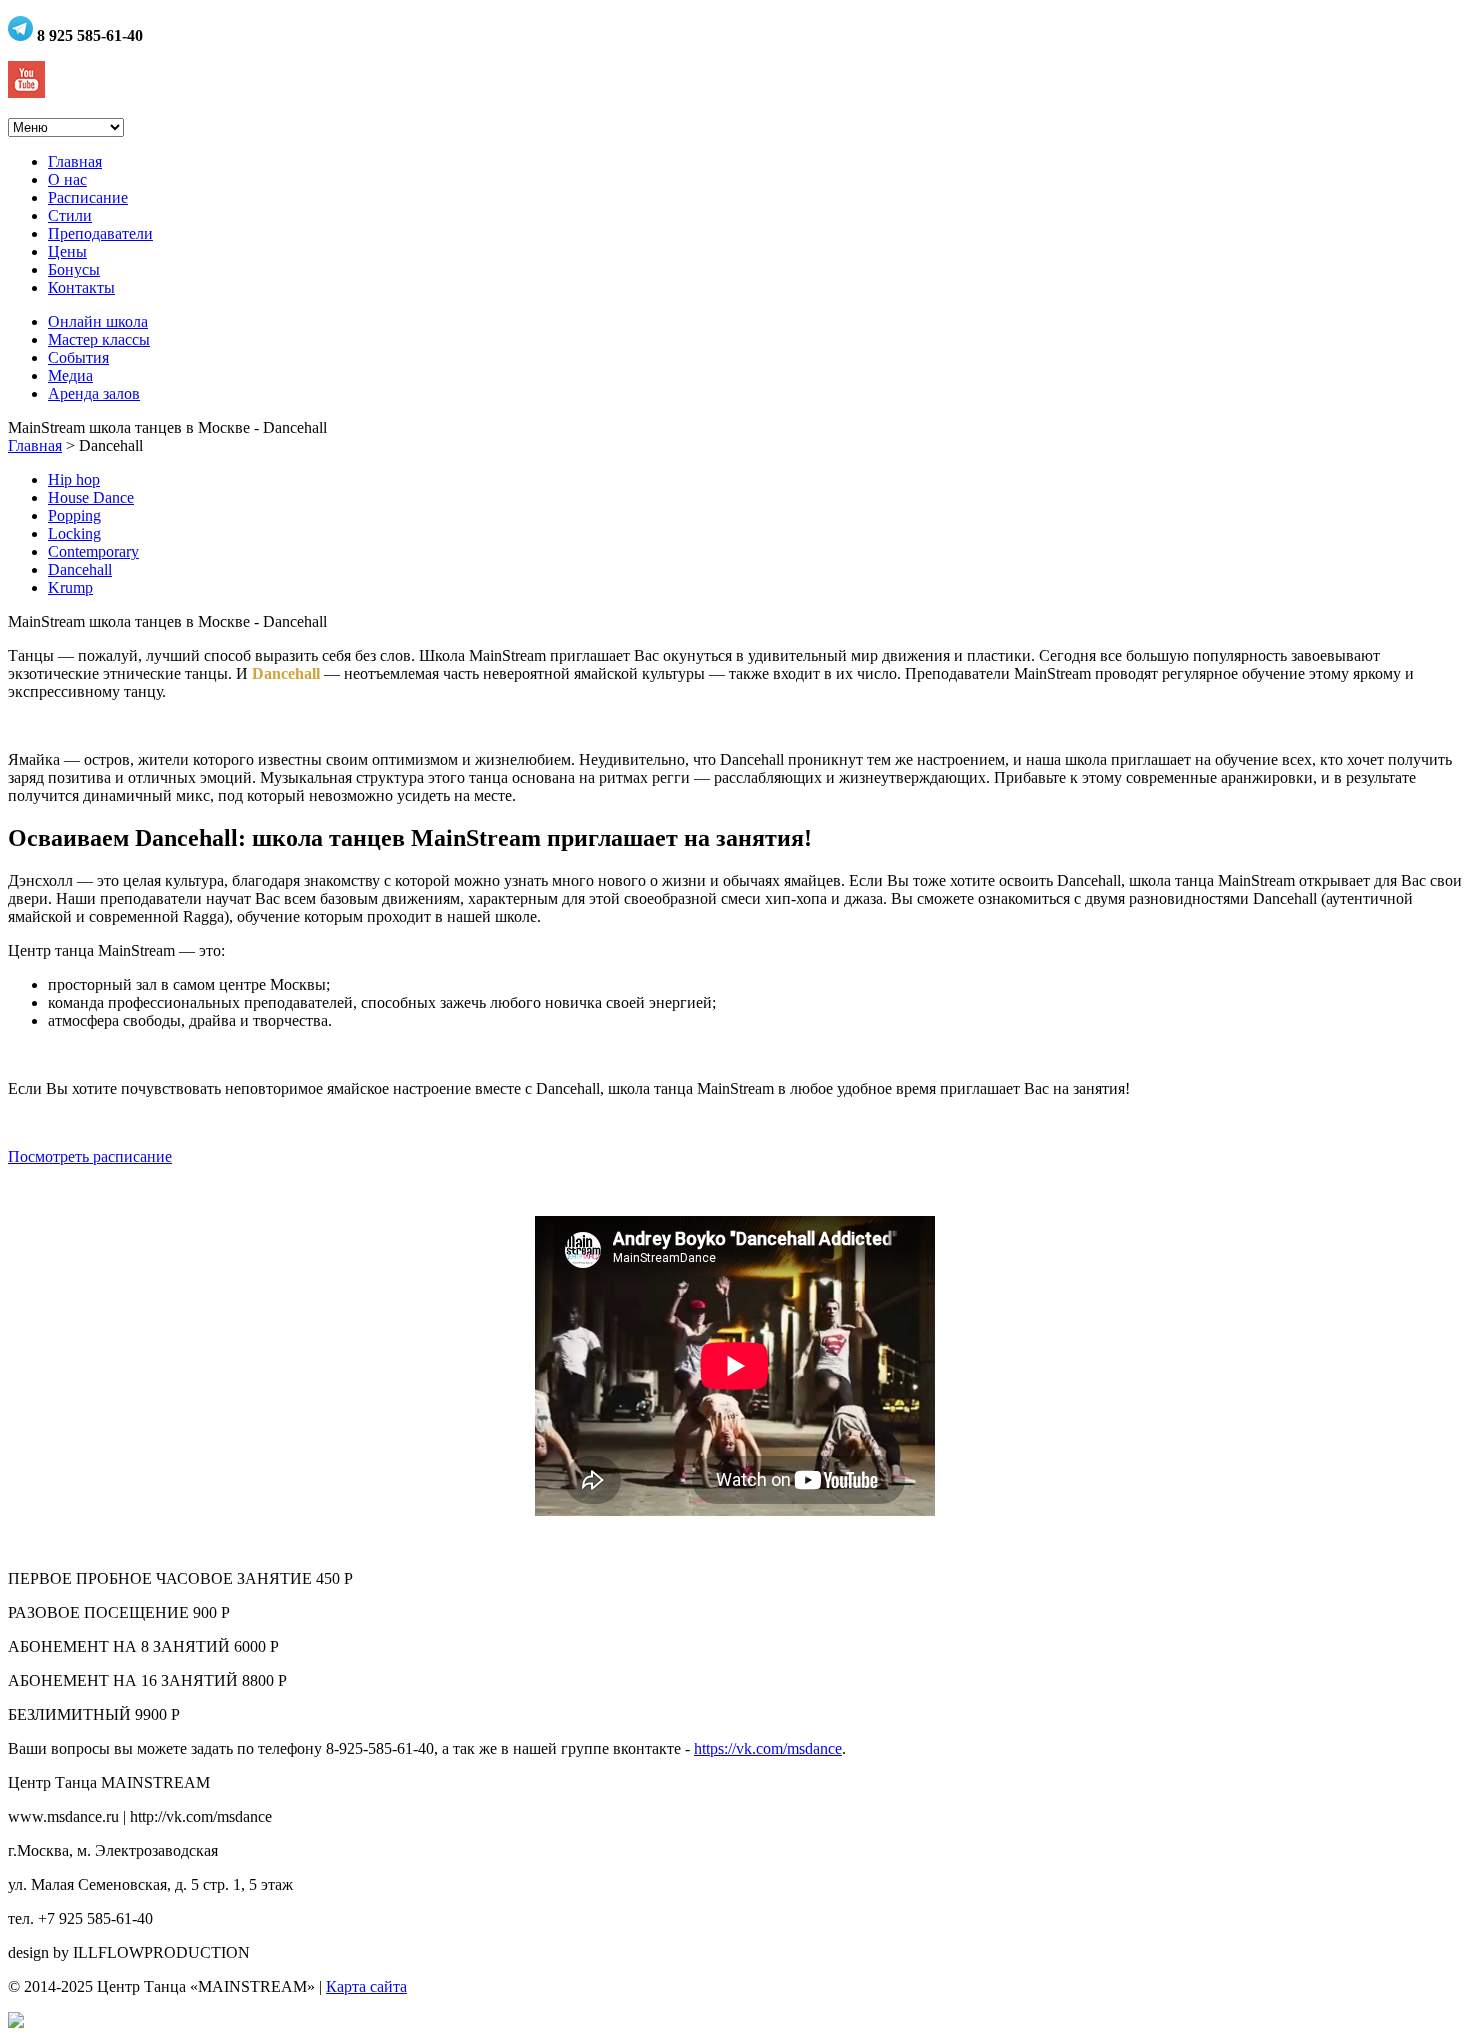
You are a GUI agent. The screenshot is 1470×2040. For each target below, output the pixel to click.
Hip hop (74, 479)
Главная (75, 161)
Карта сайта (366, 1986)
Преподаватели (100, 233)
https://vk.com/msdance (768, 1748)
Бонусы (74, 269)
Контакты (81, 287)
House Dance (91, 497)
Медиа (70, 375)
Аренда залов (94, 393)
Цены (67, 251)
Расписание (88, 197)
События (78, 357)
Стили (70, 215)
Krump (70, 587)
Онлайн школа (98, 321)
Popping (74, 515)
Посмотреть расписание (90, 1156)
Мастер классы (99, 339)
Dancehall (80, 569)
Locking (74, 533)
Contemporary (93, 551)
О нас (67, 179)
